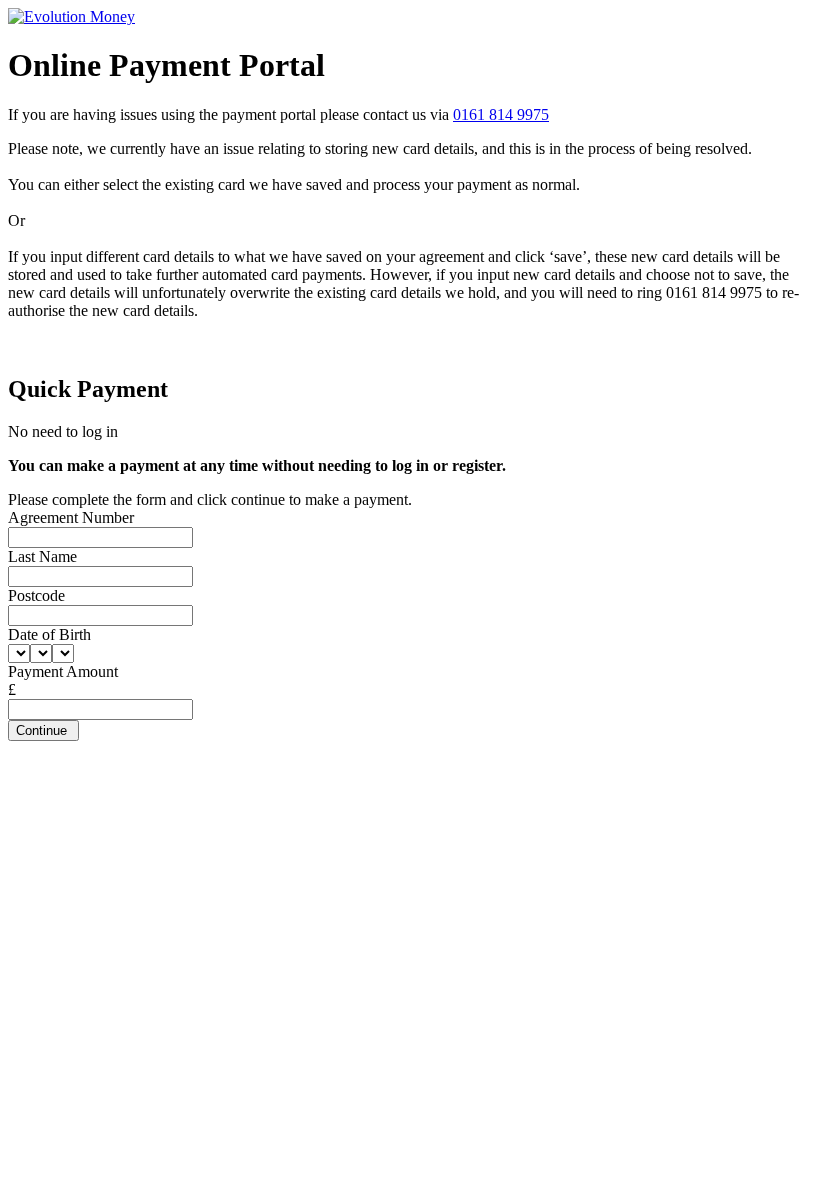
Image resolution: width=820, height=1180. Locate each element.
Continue (43, 730)
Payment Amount (63, 671)
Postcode (36, 595)
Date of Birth (49, 634)
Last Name (42, 556)
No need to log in (63, 431)
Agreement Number (71, 517)
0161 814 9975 (501, 114)
